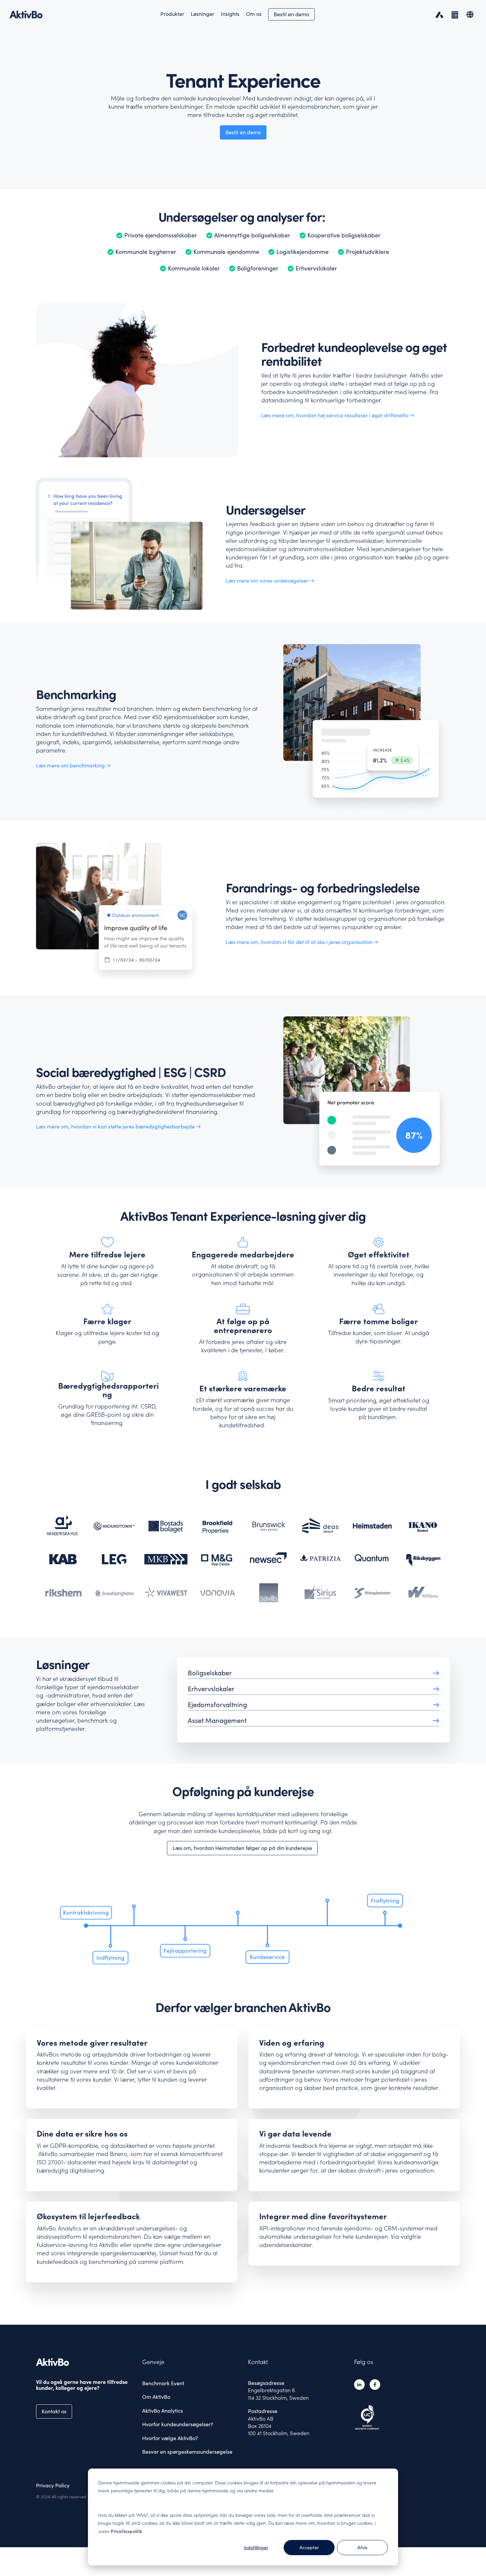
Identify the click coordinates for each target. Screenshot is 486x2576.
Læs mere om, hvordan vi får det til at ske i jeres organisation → (302, 942)
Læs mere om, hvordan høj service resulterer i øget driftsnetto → (338, 415)
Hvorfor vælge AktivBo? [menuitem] (170, 2438)
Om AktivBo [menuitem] (156, 2397)
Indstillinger (256, 2548)
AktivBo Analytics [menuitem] (162, 2411)
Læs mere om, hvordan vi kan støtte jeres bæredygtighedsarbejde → (118, 1126)
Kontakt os (54, 2411)
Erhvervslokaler (211, 1689)
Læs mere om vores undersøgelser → (270, 581)
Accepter (309, 2548)
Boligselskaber (210, 1673)
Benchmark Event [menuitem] (163, 2383)
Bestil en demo (291, 14)
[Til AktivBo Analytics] (438, 14)
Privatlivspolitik (126, 2531)
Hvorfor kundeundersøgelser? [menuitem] (178, 2424)
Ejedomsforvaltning (217, 1705)
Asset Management (217, 1721)
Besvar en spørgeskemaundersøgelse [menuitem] (187, 2452)
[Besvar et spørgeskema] (453, 14)
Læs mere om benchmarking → (73, 765)
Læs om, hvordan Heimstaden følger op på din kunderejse (242, 1848)
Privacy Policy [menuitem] (53, 2485)
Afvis (362, 2548)
